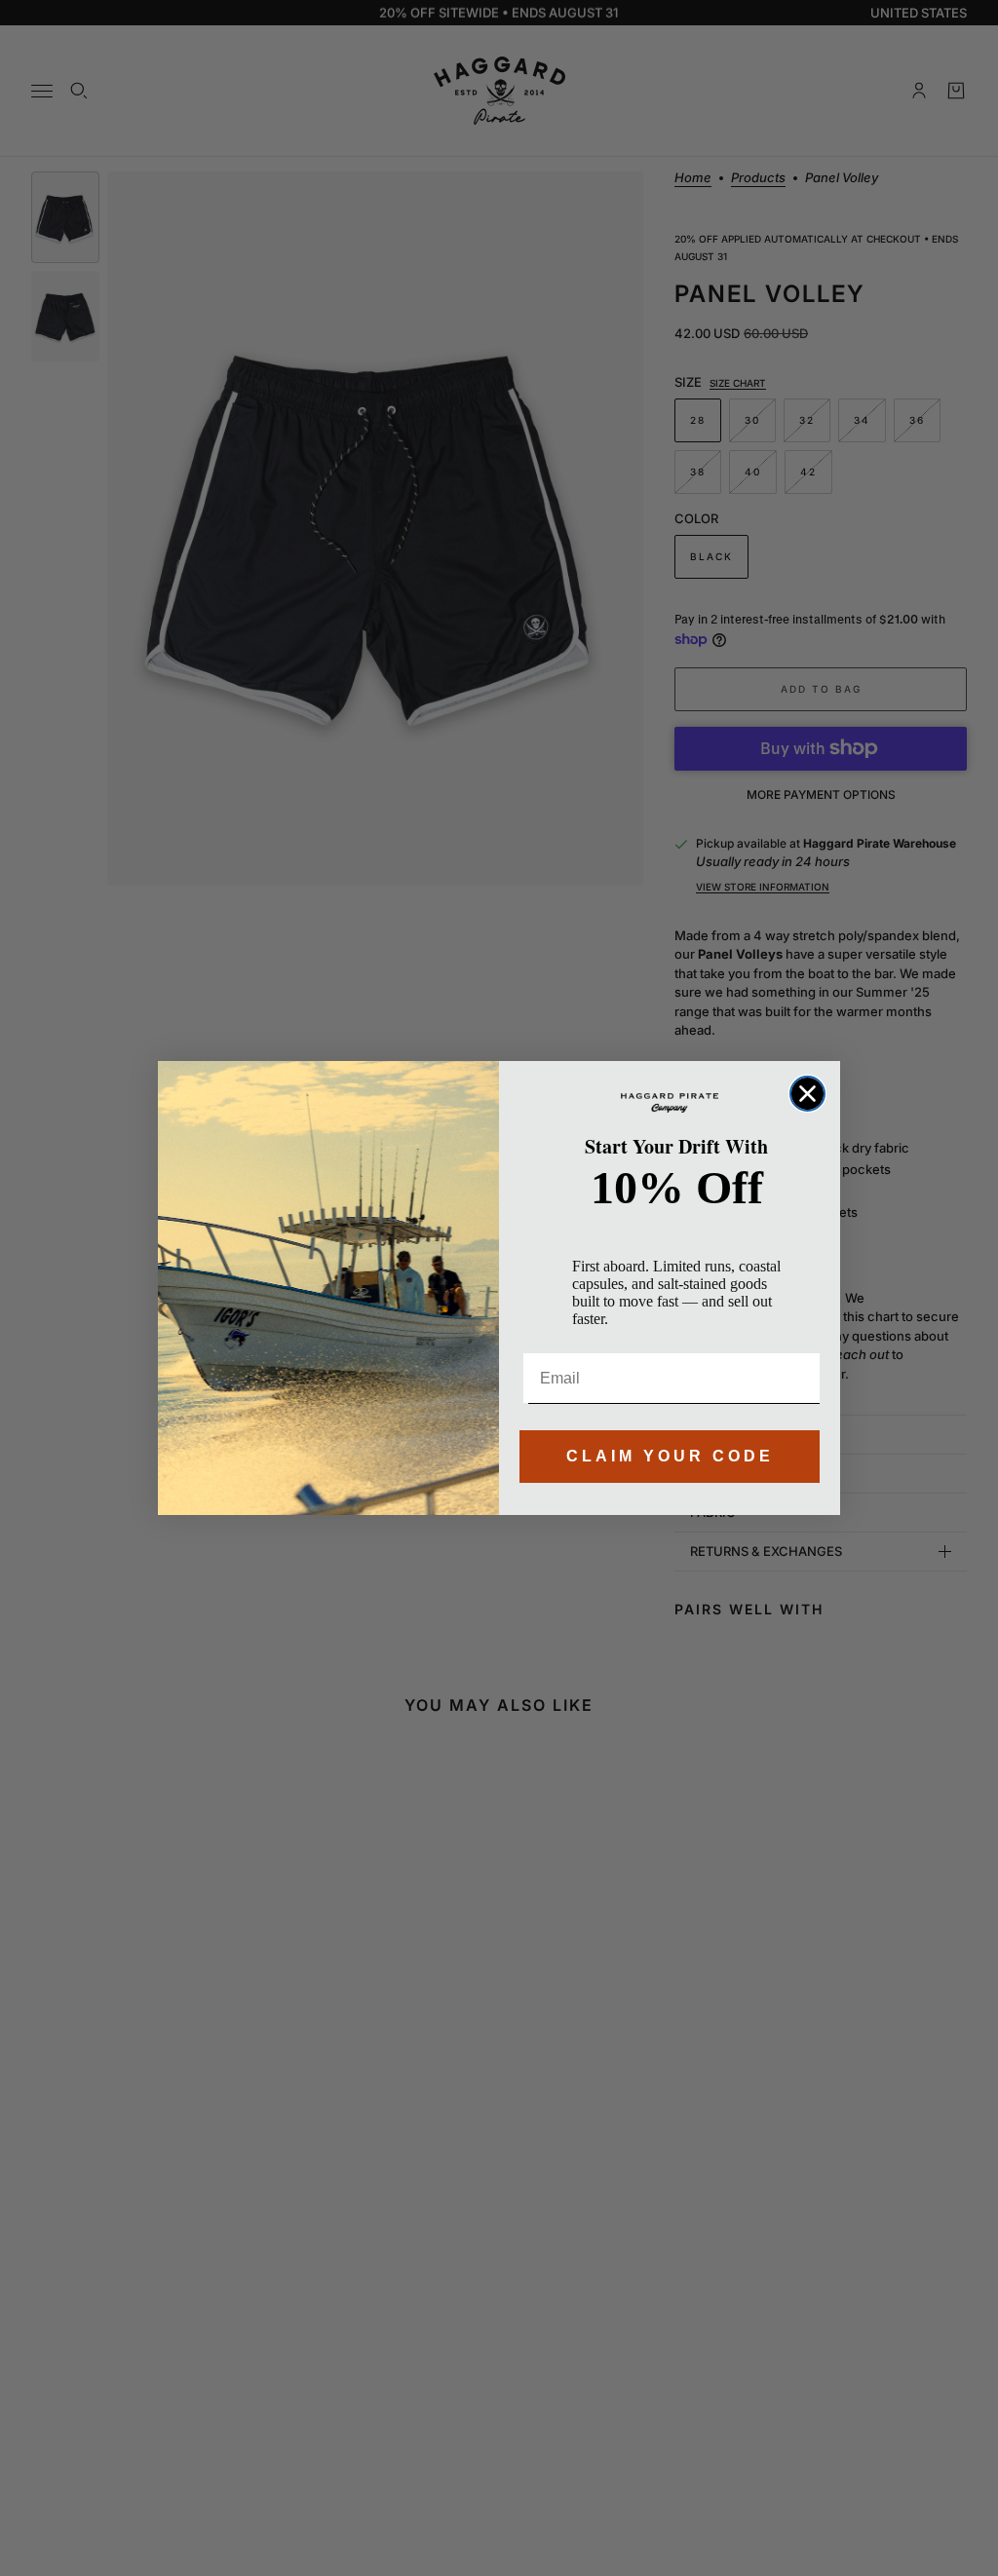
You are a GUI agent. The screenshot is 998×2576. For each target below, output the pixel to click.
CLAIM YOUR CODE (670, 1456)
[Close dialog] (807, 1094)
